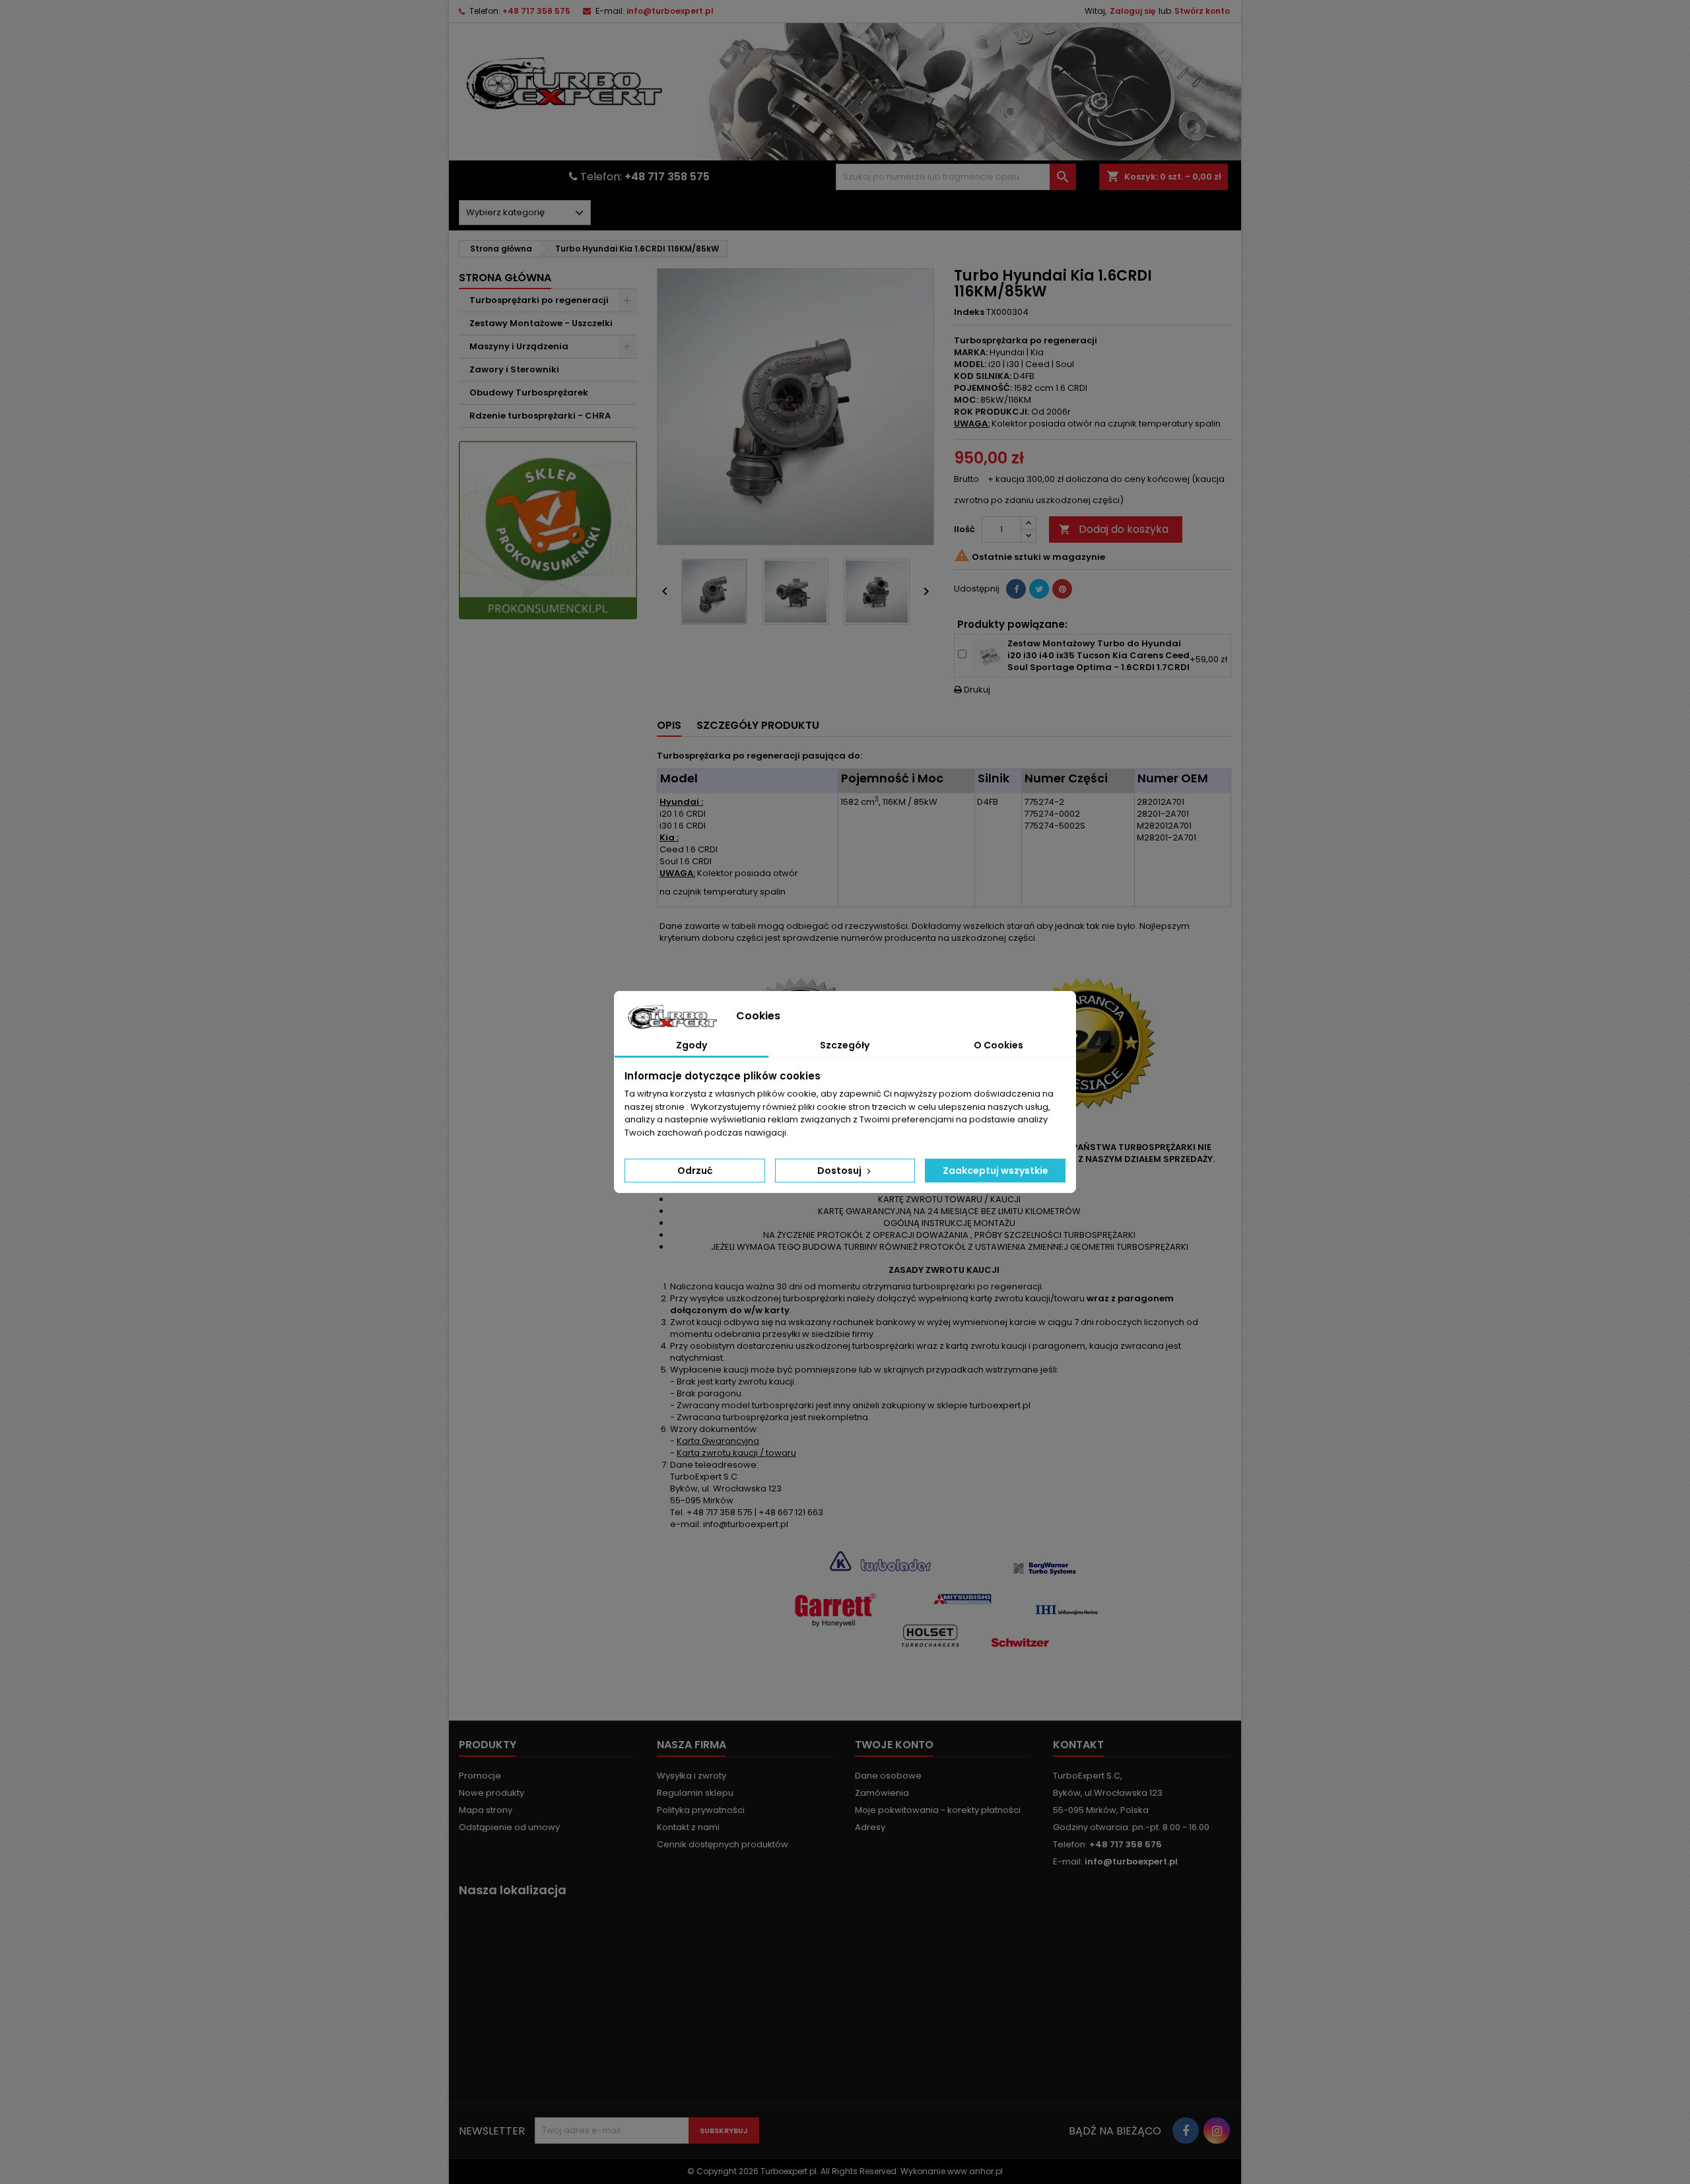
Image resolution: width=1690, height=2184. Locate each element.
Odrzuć (695, 1171)
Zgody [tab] (692, 1045)
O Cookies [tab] (998, 1045)
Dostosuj (840, 1171)
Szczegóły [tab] (845, 1045)
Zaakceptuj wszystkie (996, 1171)
